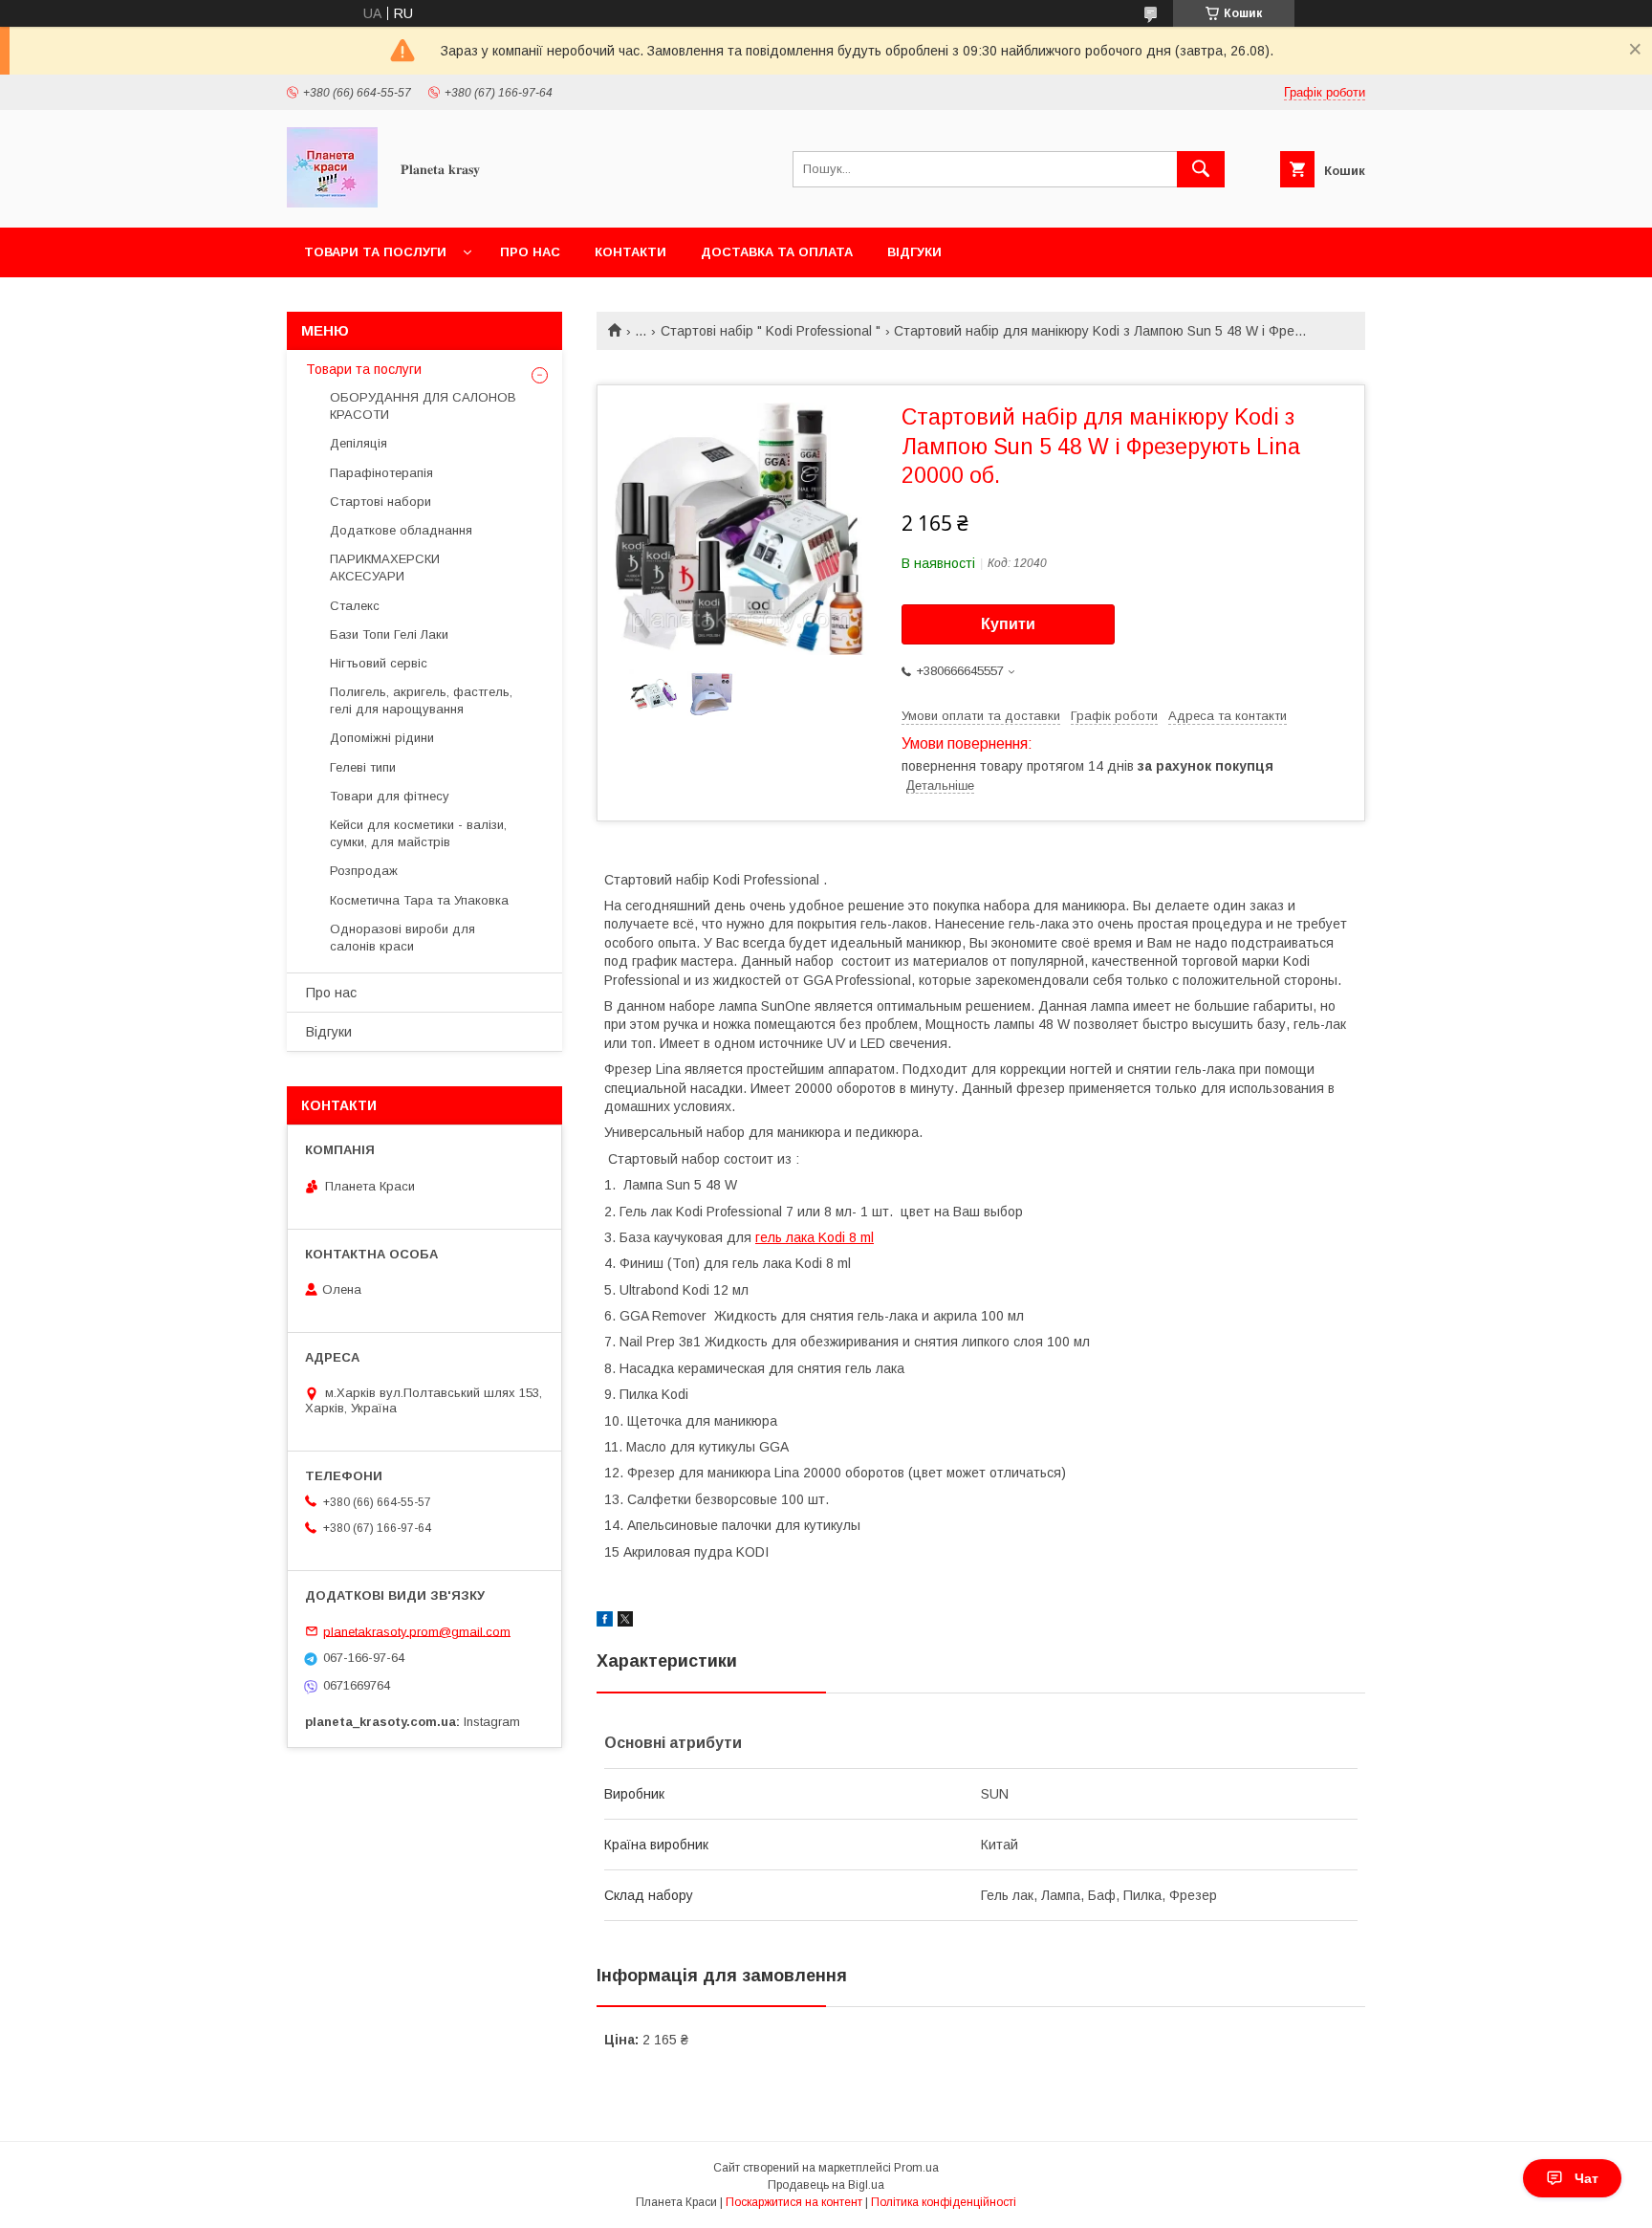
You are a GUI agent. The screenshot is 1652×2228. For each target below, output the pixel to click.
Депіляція (359, 443)
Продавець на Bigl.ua (826, 2185)
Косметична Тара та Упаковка (419, 900)
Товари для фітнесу (390, 796)
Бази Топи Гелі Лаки (389, 634)
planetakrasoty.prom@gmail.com (417, 1631)
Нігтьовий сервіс (379, 663)
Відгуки (914, 252)
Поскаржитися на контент (794, 2202)
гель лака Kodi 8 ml (815, 1237)
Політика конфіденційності (944, 2202)
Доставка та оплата (777, 252)
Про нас (530, 252)
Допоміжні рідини (382, 738)
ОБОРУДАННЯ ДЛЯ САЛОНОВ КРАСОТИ (423, 406)
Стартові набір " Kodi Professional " (771, 331)
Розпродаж (364, 871)
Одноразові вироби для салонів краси (402, 938)
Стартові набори (380, 502)
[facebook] (605, 1622)
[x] (625, 1622)
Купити (1008, 624)
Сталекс (355, 606)
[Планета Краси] (332, 203)
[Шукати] (1201, 169)
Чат (1587, 2178)
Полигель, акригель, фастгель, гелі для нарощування (421, 700)
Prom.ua (916, 2168)
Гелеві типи (363, 767)
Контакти (630, 252)
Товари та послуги (375, 252)
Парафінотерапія (381, 473)
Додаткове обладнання (401, 530)
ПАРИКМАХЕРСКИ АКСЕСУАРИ (385, 568)
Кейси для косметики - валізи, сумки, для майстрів (418, 833)
